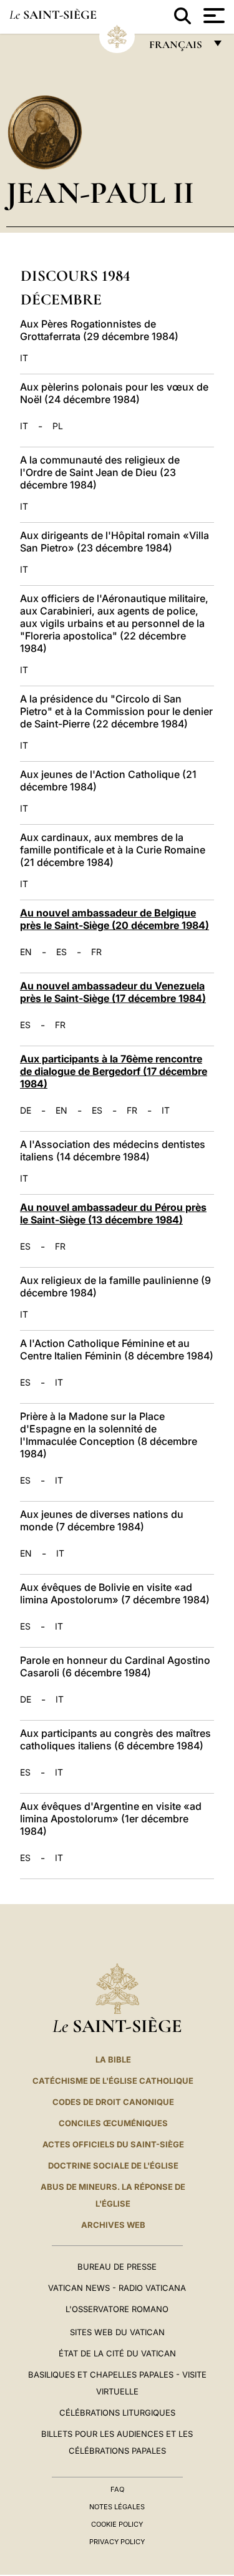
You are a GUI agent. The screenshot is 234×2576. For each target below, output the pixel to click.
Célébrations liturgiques (117, 2413)
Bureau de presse (117, 2267)
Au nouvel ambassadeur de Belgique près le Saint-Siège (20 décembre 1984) (115, 919)
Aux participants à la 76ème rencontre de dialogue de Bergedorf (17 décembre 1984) (114, 1071)
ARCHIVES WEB (113, 2225)
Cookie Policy (117, 2524)
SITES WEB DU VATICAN (117, 2332)
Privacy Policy (117, 2542)
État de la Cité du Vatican (117, 2353)
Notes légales (117, 2507)
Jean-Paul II (100, 192)
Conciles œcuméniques (113, 2123)
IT (24, 358)
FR (96, 952)
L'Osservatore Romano (117, 2309)
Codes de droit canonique (113, 2102)
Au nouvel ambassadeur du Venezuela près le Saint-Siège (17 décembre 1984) (113, 992)
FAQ (117, 2489)
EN (26, 952)
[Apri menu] (212, 16)
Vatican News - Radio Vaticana (117, 2288)
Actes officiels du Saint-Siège (113, 2144)
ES (61, 952)
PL (58, 426)
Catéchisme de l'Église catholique (113, 2081)
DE (26, 1111)
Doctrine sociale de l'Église (113, 2165)
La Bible (113, 2059)
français (177, 48)
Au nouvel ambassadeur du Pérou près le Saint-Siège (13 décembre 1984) (113, 1213)
